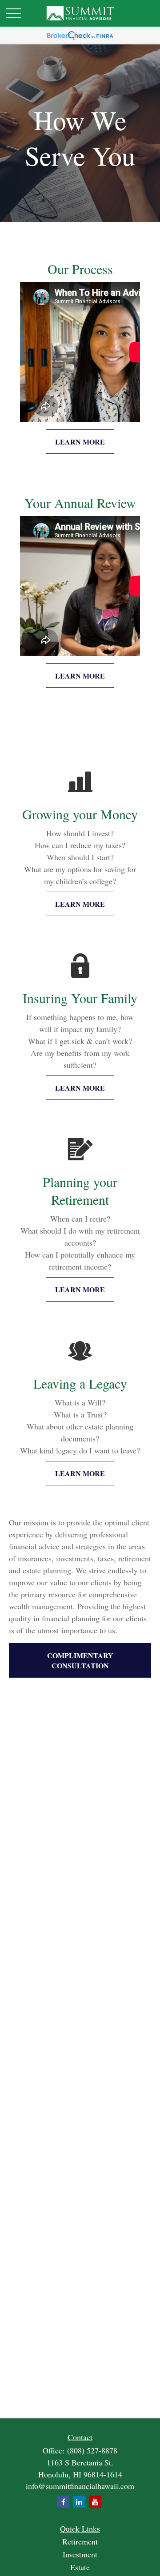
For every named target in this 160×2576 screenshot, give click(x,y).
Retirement (80, 2541)
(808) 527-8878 (92, 2450)
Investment (80, 2554)
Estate (80, 2567)
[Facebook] (63, 2502)
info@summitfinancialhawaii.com (80, 2486)
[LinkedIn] (79, 2502)
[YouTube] (95, 2502)
